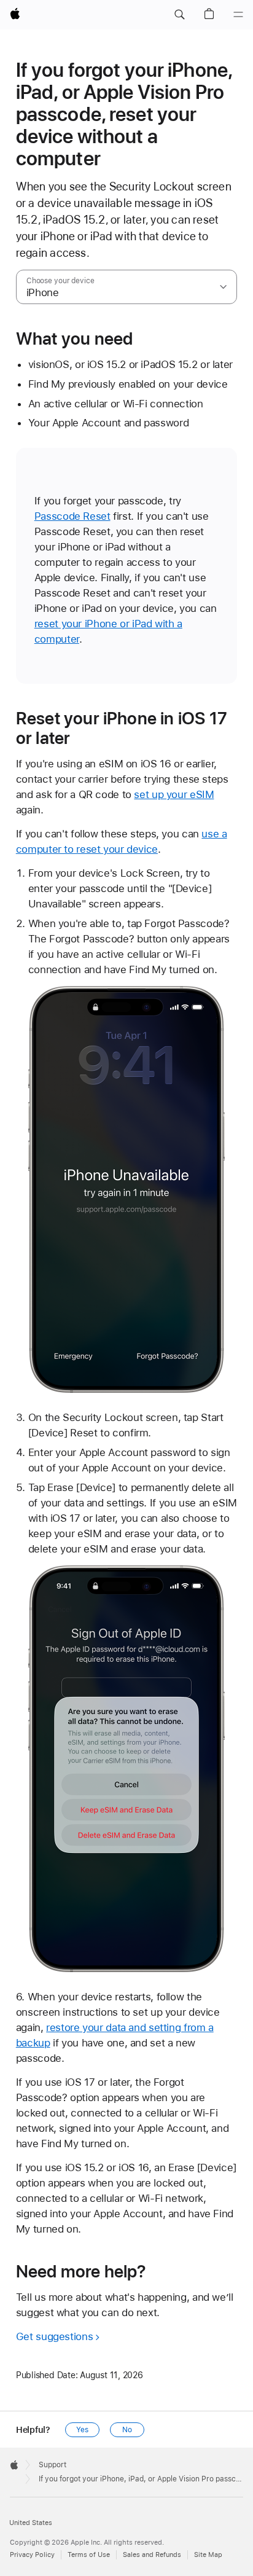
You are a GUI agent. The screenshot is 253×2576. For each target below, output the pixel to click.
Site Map (208, 2555)
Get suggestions (54, 2336)
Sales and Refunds (152, 2555)
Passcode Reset (72, 516)
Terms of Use (89, 2555)
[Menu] (238, 15)
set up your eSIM (174, 794)
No (127, 2430)
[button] (179, 15)
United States (31, 2523)
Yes (82, 2430)
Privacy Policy (32, 2555)
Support (53, 2465)
